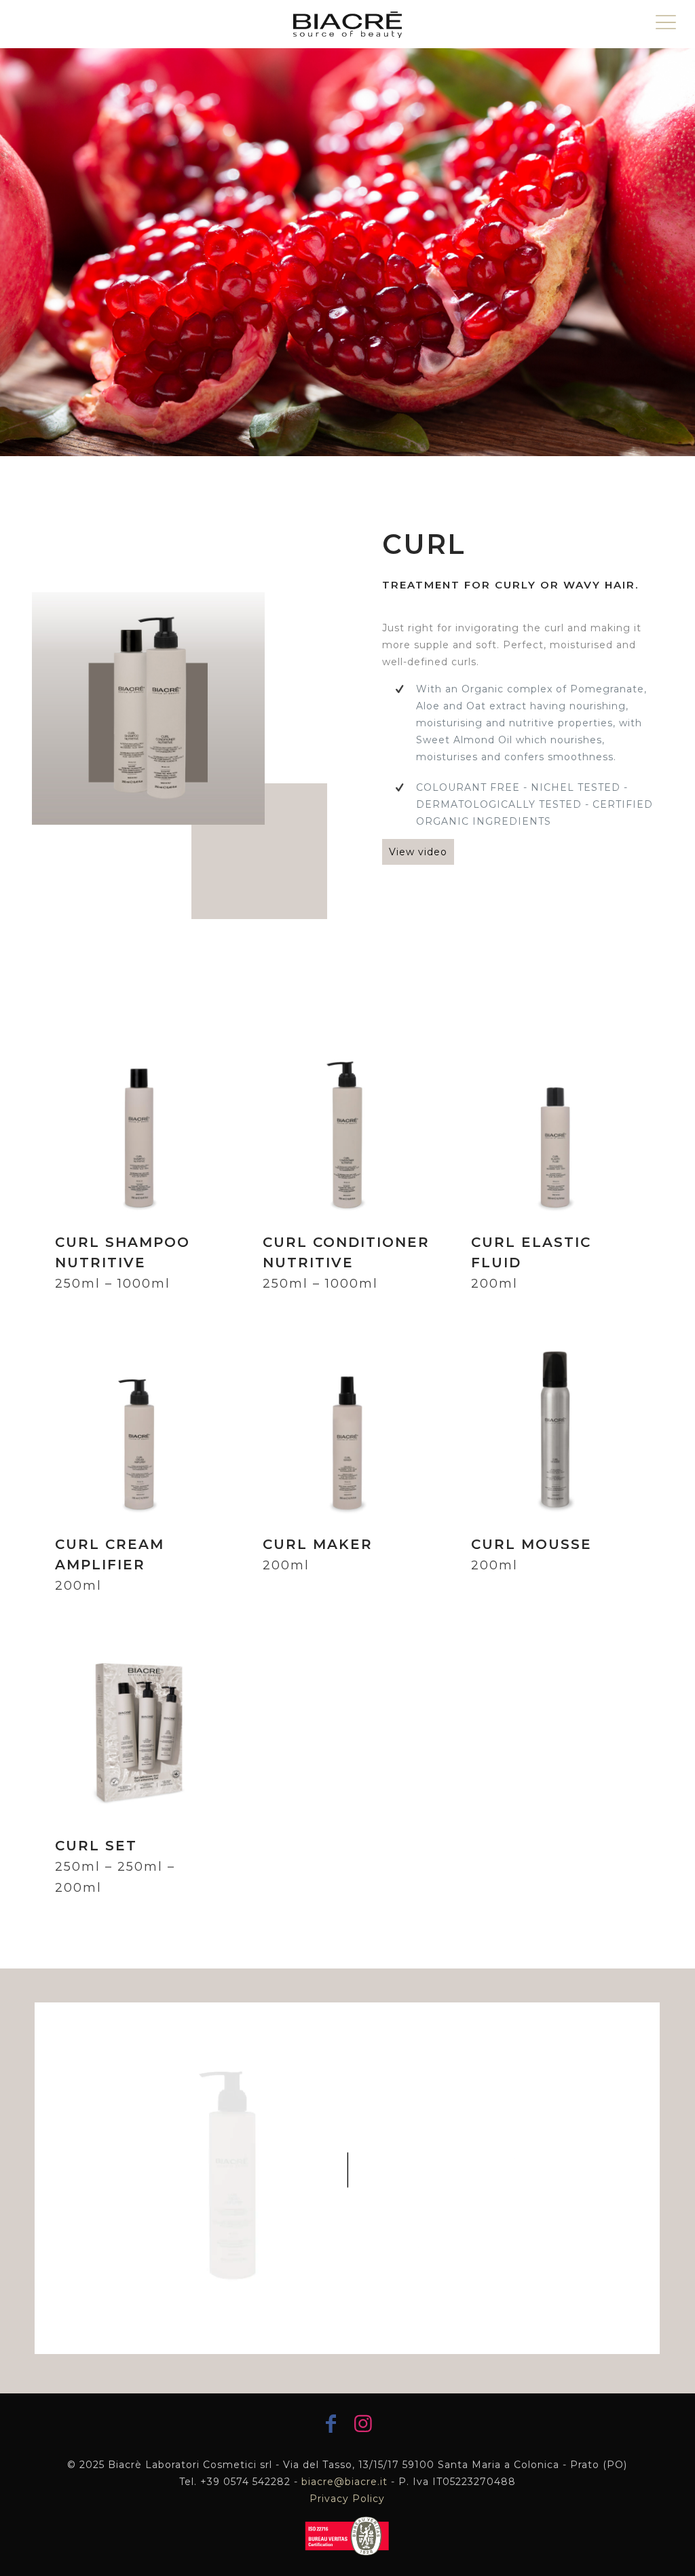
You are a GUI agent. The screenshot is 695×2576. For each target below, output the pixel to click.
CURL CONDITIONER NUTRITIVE (346, 1263)
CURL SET (115, 1866)
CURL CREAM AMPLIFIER (110, 1565)
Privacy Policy (347, 2499)
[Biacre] (347, 24)
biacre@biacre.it (344, 2482)
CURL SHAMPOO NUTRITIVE (123, 1263)
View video (418, 852)
